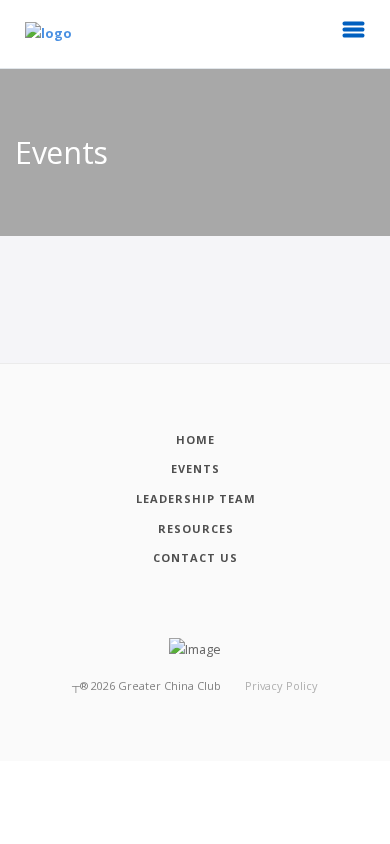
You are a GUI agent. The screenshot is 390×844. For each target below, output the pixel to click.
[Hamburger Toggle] (354, 35)
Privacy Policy (281, 685)
